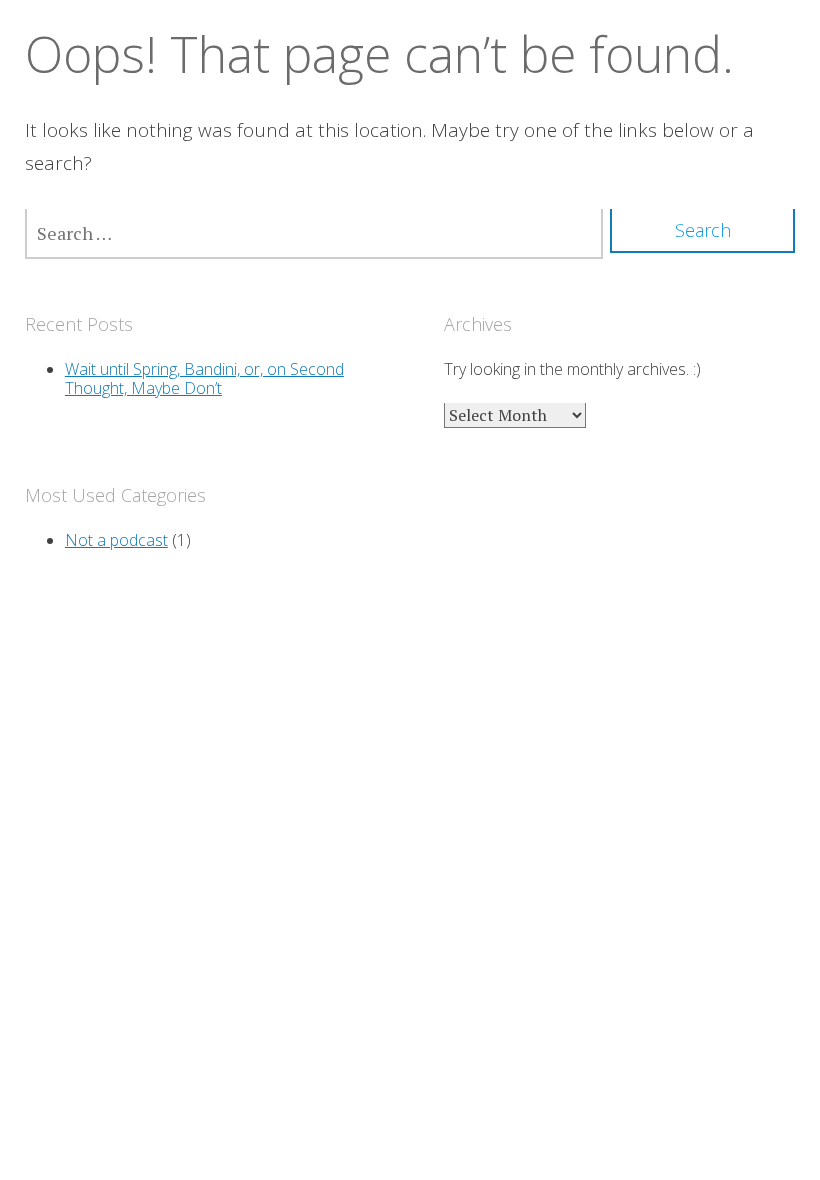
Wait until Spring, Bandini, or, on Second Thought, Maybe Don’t (204, 378)
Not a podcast (116, 540)
